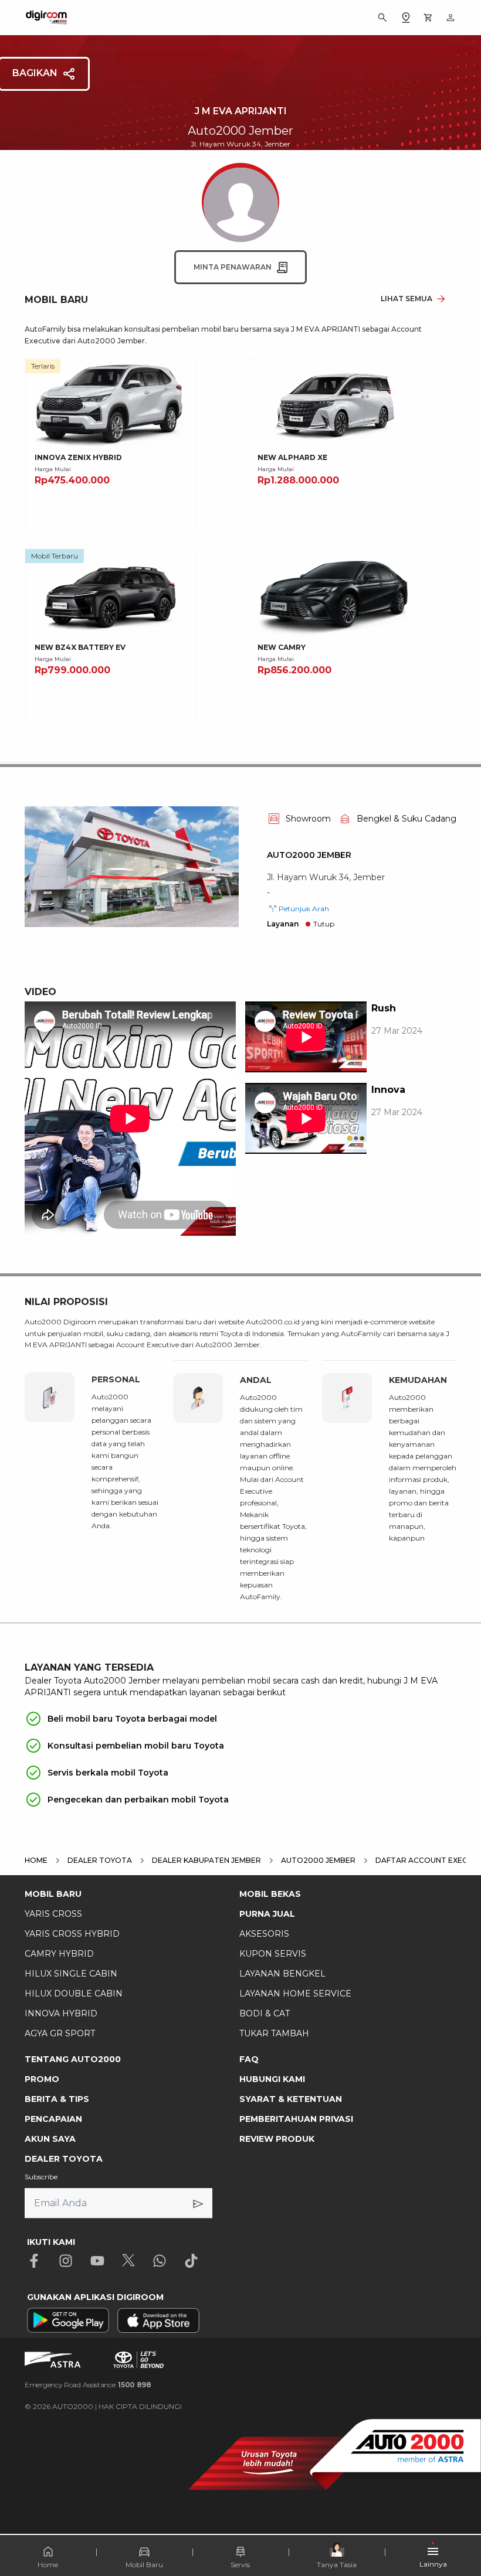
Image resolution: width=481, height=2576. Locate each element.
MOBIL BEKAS (270, 1894)
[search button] (382, 18)
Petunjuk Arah (304, 909)
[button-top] (460, 2533)
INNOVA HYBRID (61, 2013)
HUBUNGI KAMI (272, 2079)
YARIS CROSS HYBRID (72, 1934)
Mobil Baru (144, 2565)
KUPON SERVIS (273, 1954)
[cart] (428, 18)
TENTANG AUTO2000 (73, 2059)
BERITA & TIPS (57, 2099)
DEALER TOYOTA (64, 2159)
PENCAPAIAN (53, 2119)
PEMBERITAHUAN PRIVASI (296, 2119)
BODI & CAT (265, 2013)
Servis (240, 2565)
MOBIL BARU (53, 1894)
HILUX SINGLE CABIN (71, 1974)
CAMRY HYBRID (59, 1954)
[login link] (450, 18)
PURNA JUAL (267, 1914)
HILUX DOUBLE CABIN (74, 1994)
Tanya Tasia (337, 2565)
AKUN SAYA (50, 2139)
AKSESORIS (264, 1934)
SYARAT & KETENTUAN (291, 2099)
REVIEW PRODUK (277, 2139)
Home (48, 2565)
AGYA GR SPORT (60, 2033)
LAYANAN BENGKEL (282, 1974)
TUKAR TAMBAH (274, 2033)
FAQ (249, 2059)
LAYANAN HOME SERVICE (295, 1994)
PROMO (42, 2079)
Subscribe (41, 2177)
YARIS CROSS (53, 1914)
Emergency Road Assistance (88, 2385)
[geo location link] (406, 18)
